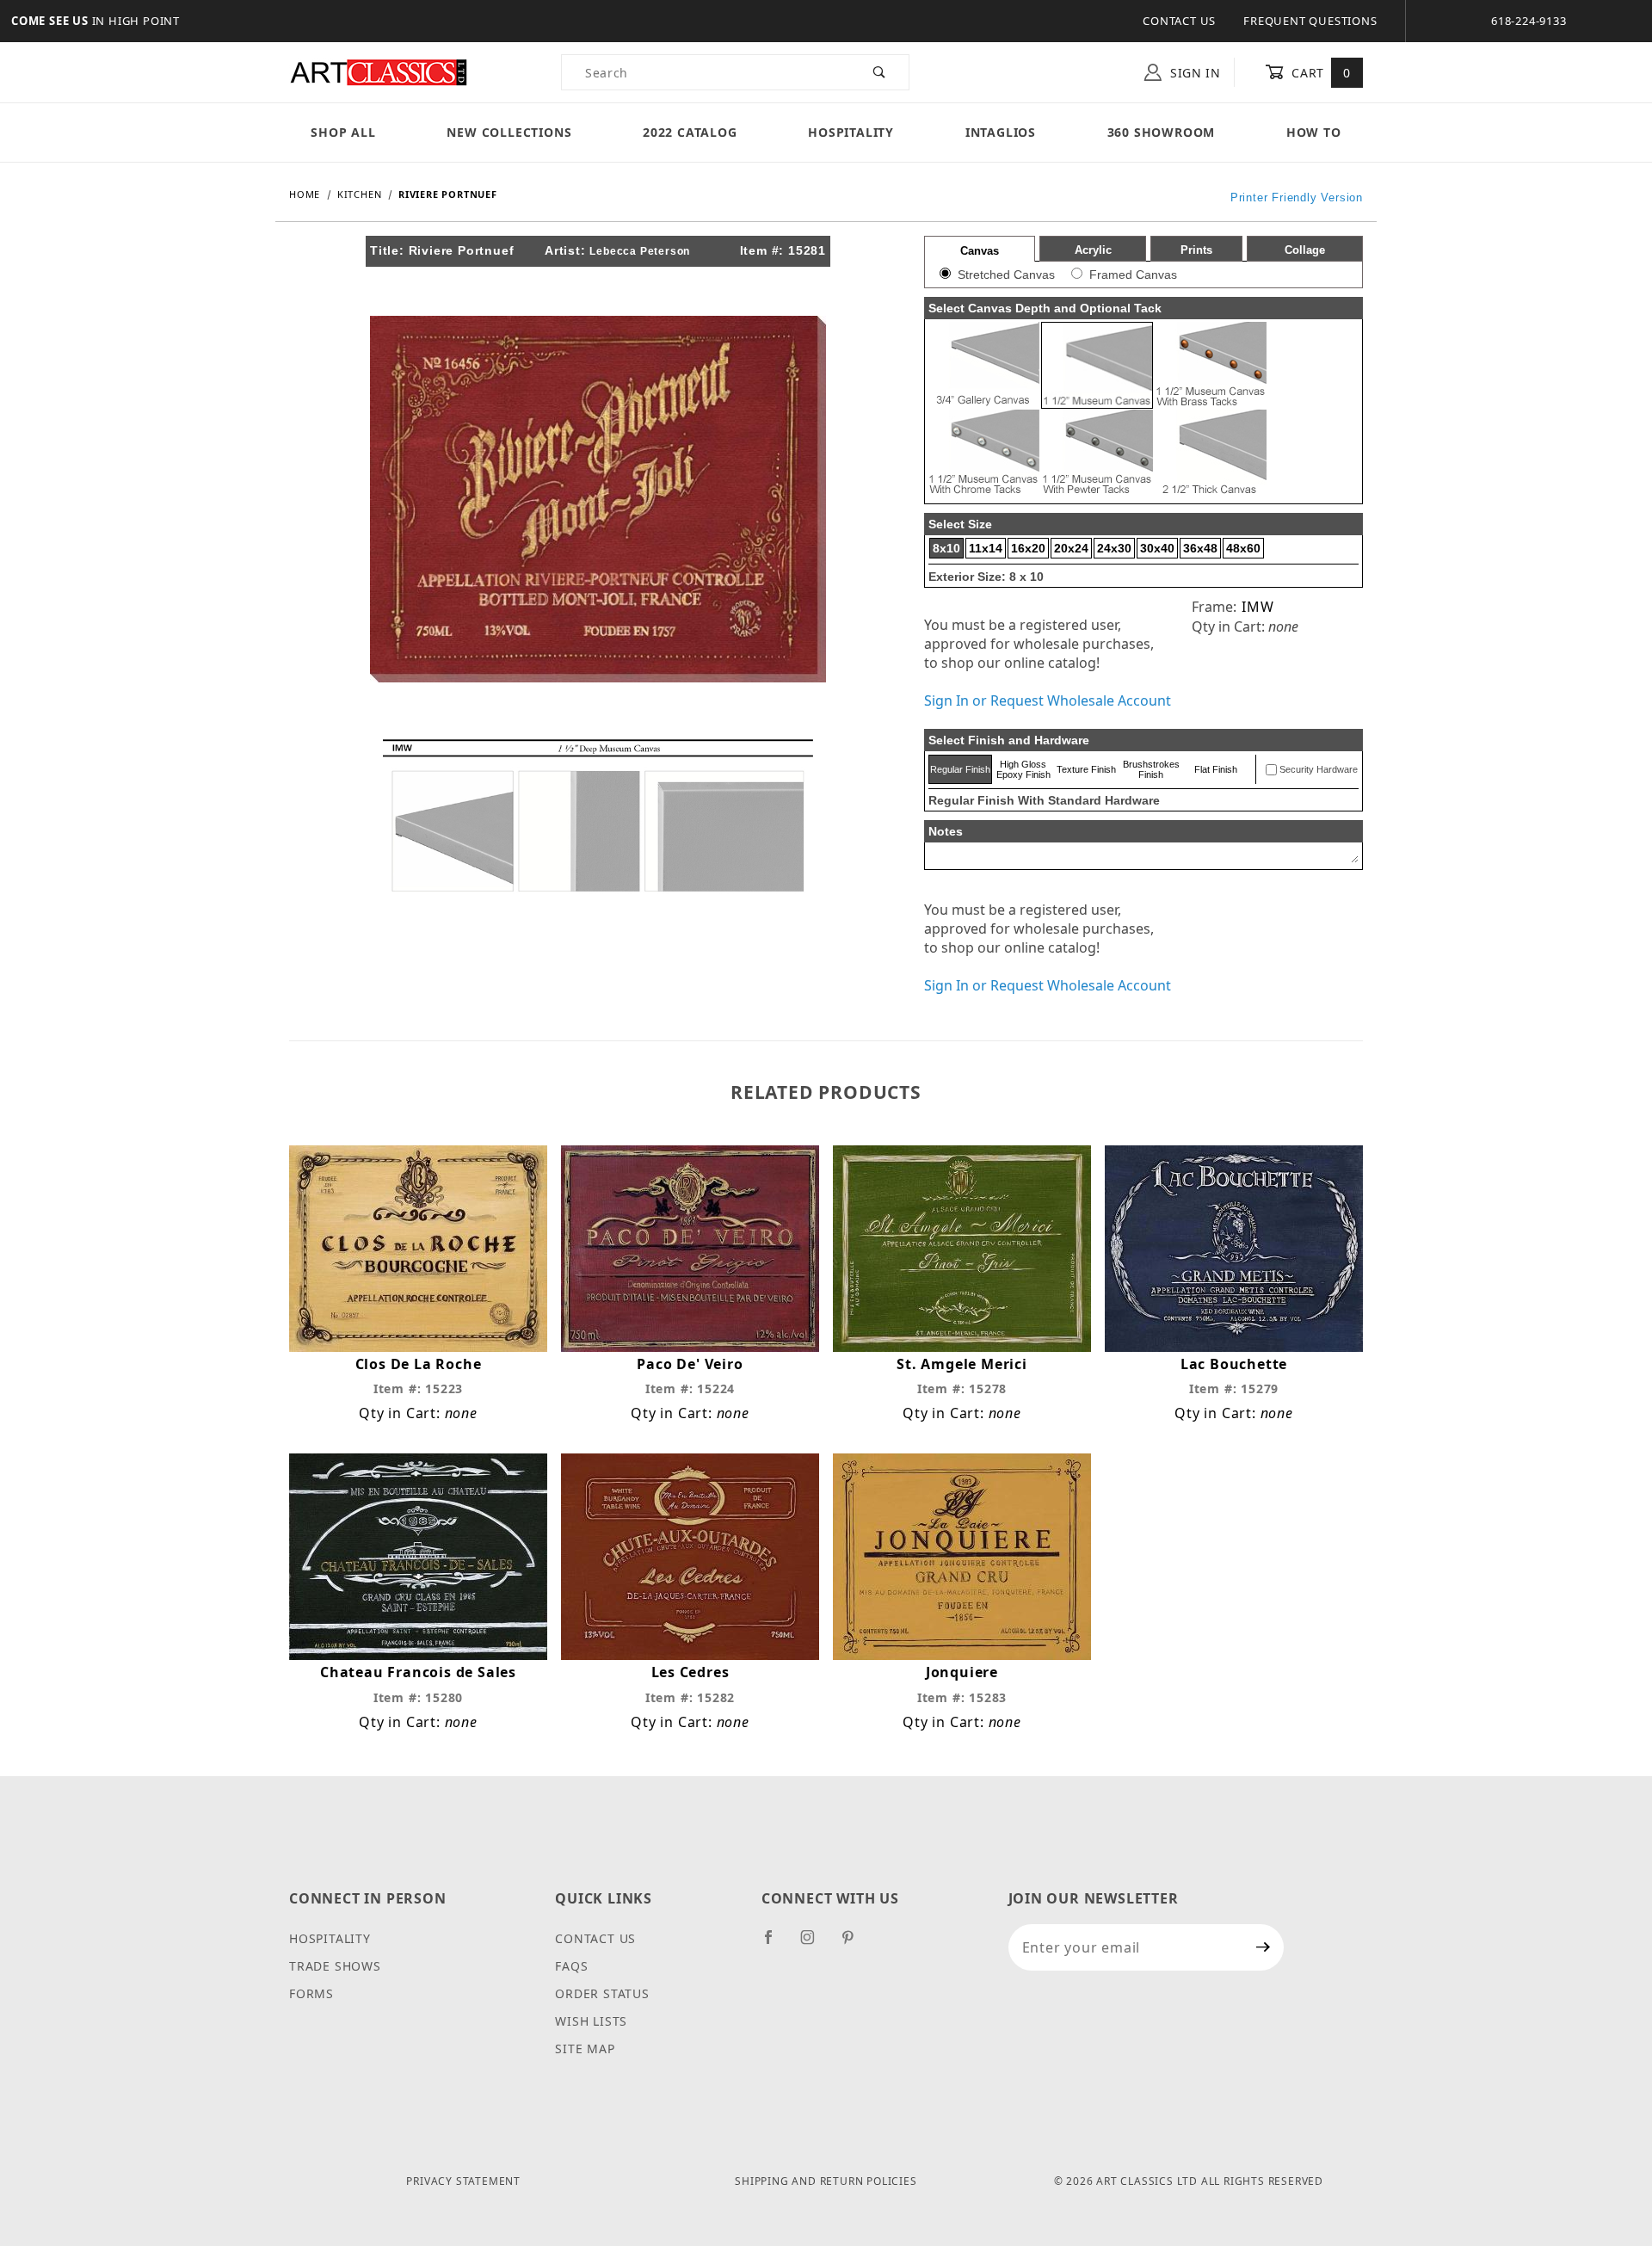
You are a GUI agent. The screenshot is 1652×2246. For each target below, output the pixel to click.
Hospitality (851, 132)
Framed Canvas (1133, 275)
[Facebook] (776, 1944)
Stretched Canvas (1006, 275)
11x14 (986, 548)
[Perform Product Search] (880, 72)
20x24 (1071, 548)
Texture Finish (1086, 769)
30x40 (1157, 548)
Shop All (343, 132)
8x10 (946, 548)
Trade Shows (335, 1966)
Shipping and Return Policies (826, 2181)
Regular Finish (960, 769)
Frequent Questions (1310, 21)
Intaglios (1001, 132)
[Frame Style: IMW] (598, 814)
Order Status (602, 1993)
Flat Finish (1216, 769)
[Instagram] (815, 1944)
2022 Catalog (690, 132)
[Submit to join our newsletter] (1264, 1947)
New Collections (509, 132)
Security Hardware (1319, 769)
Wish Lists (591, 2021)
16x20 (1028, 548)
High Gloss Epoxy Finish (1023, 769)
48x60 (1243, 548)
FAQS (571, 1966)
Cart (1319, 73)
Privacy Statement (463, 2181)
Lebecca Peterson (640, 251)
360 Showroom (1162, 132)
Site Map (585, 2049)
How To (1314, 132)
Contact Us (1179, 21)
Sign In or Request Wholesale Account (1048, 700)
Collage (1305, 250)
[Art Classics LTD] (379, 71)
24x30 (1114, 548)
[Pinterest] (855, 1944)
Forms (311, 1993)
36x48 (1200, 548)
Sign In (1193, 73)
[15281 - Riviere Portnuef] (598, 497)
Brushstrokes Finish (1151, 769)
